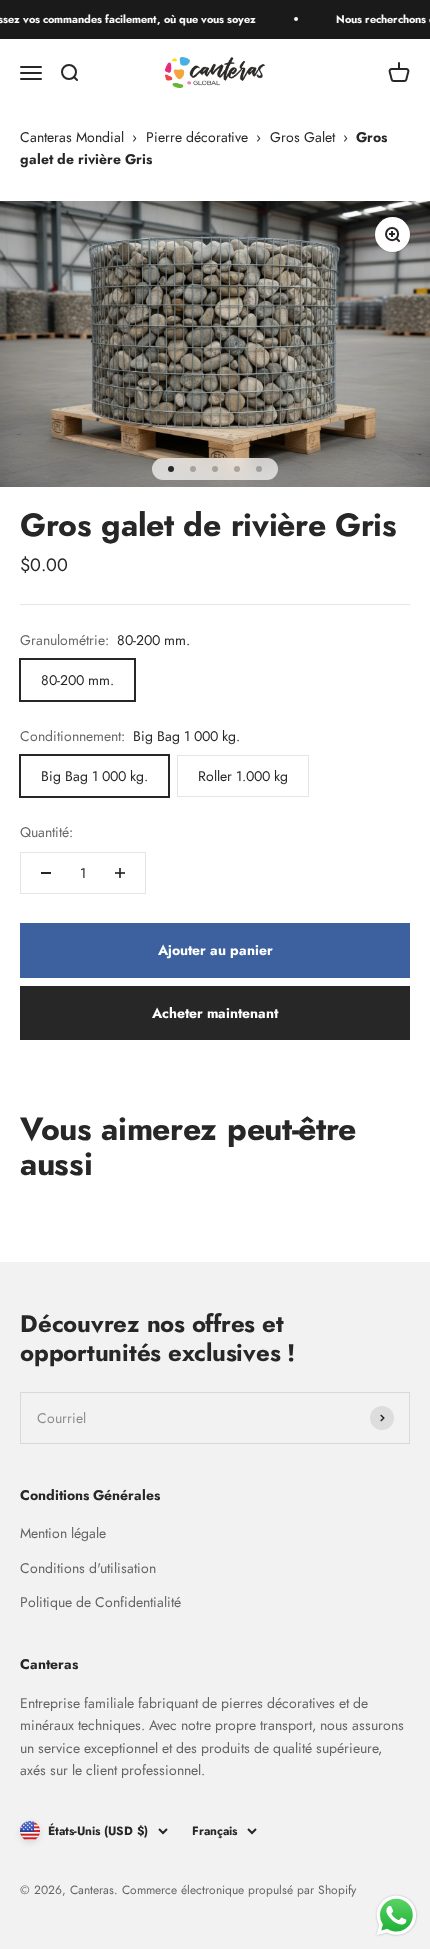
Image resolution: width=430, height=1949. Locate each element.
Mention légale (63, 1533)
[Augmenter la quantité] (120, 873)
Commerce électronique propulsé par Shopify (239, 1890)
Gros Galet (302, 137)
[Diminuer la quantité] (46, 873)
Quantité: (46, 832)
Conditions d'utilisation (88, 1568)
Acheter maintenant (215, 1013)
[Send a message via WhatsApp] (396, 1915)
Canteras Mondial (72, 137)
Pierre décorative (197, 137)
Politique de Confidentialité (100, 1602)
